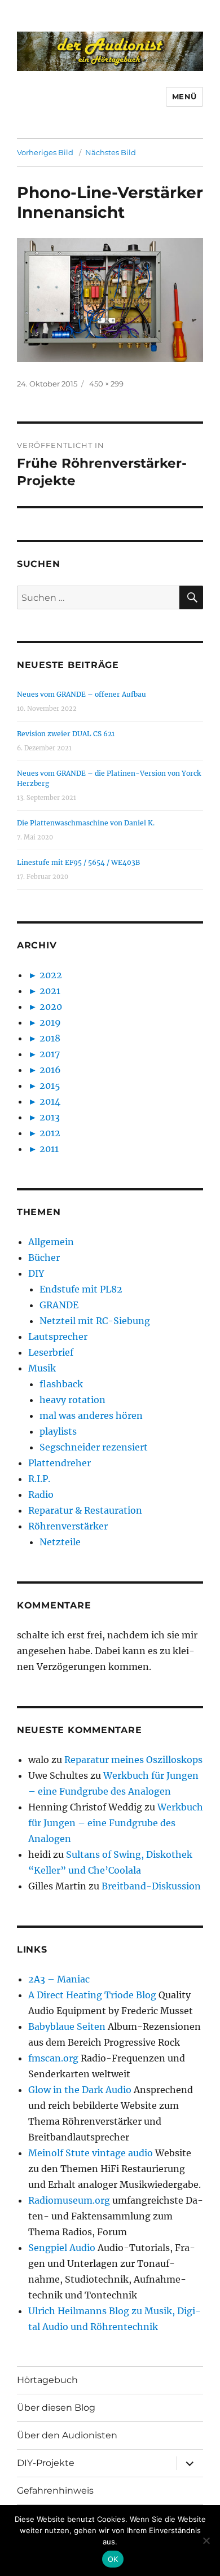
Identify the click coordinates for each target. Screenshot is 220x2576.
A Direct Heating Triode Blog (92, 1995)
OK (113, 2559)
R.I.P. (39, 1479)
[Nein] (206, 2540)
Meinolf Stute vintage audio (91, 2153)
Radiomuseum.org (69, 2200)
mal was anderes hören (91, 1416)
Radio (41, 1494)
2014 (50, 1101)
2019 (50, 1022)
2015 (50, 1085)
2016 (50, 1070)
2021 (50, 991)
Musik (42, 1368)
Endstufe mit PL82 (81, 1289)
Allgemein (51, 1242)
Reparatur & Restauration (85, 1510)
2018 (50, 1038)
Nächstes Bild (111, 152)
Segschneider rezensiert (94, 1447)
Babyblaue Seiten (67, 2026)
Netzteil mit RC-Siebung (95, 1321)
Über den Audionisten (67, 2435)
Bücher (44, 1258)
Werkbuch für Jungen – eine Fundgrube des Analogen (116, 1823)
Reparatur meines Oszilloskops (133, 1760)
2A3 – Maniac (59, 1979)
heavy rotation (72, 1400)
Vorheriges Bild (45, 152)
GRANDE (59, 1305)
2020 (51, 1006)
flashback (61, 1384)
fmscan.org (53, 2058)
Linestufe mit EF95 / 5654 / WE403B (78, 862)
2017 (50, 1054)
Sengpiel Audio (62, 2248)
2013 (50, 1117)
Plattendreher (60, 1463)
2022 (51, 975)
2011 (49, 1149)
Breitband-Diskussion (151, 1886)
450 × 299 (106, 384)
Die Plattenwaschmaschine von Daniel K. (86, 823)
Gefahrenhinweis (55, 2491)
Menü (184, 96)
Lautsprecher (58, 1337)
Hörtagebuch (47, 2380)
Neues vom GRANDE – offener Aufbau (82, 694)
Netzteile (60, 1542)
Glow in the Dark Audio (80, 2090)
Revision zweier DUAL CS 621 (66, 734)
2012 (50, 1133)
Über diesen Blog (56, 2408)
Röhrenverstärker (68, 1526)
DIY (36, 1273)
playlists (58, 1431)
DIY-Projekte (46, 2463)
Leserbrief (51, 1352)
